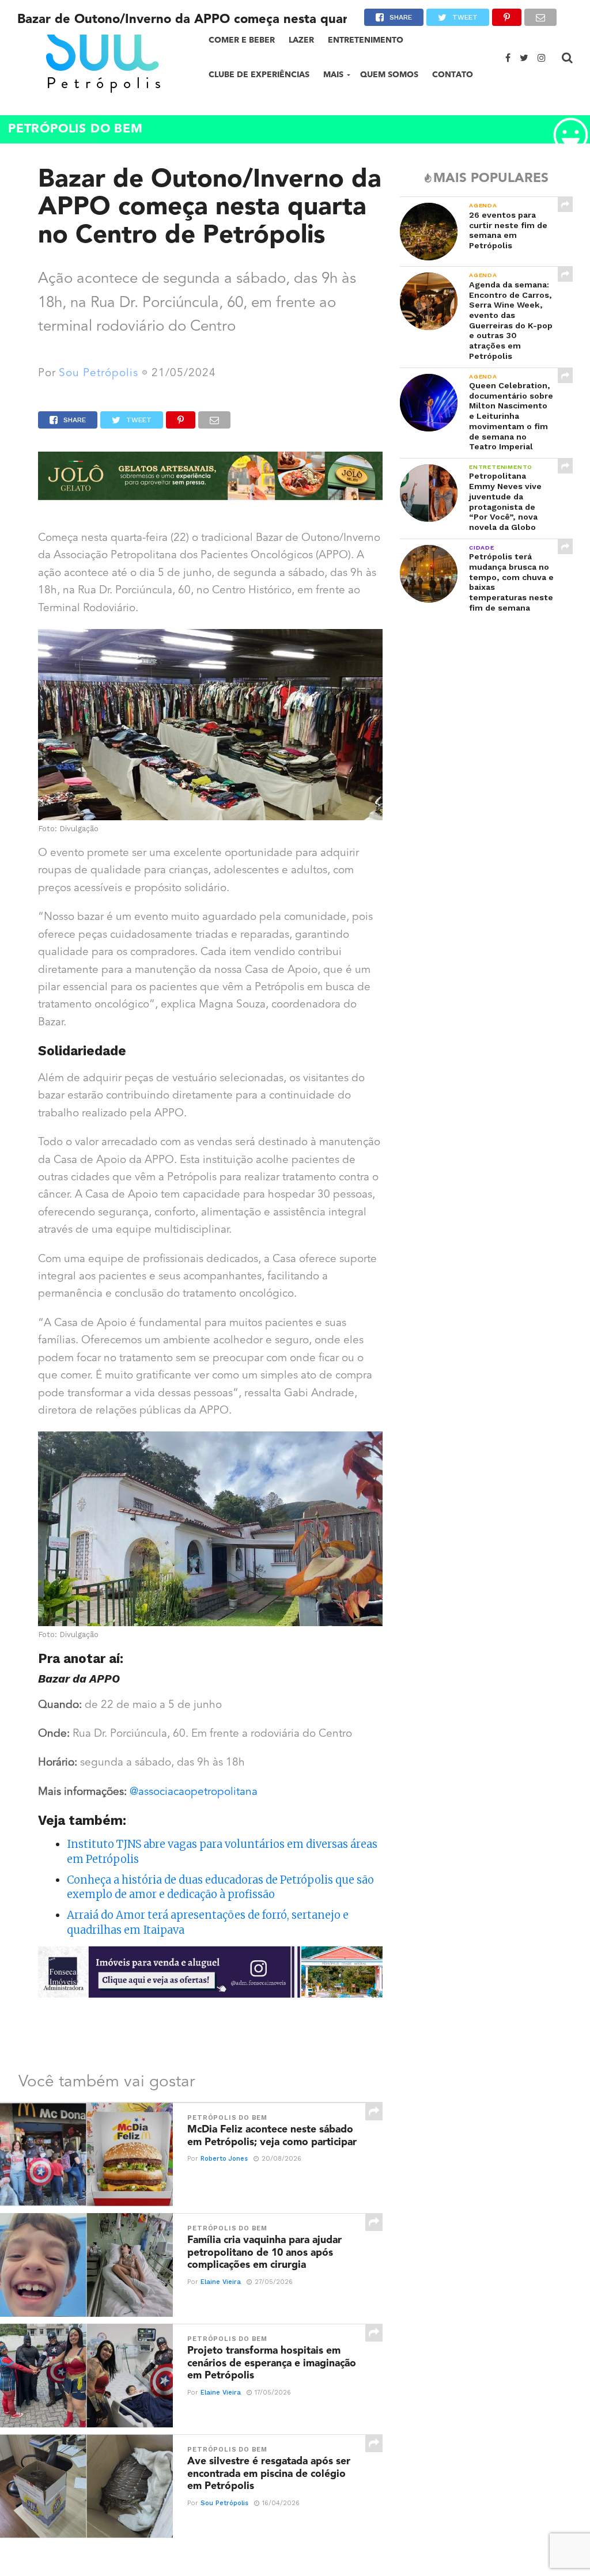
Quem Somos (389, 75)
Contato (453, 75)
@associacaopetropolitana (194, 1792)
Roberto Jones (224, 2159)
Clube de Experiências (259, 75)
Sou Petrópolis (99, 374)
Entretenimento (366, 40)
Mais (333, 75)
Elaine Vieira (221, 2282)
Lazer (301, 40)
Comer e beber (242, 40)
